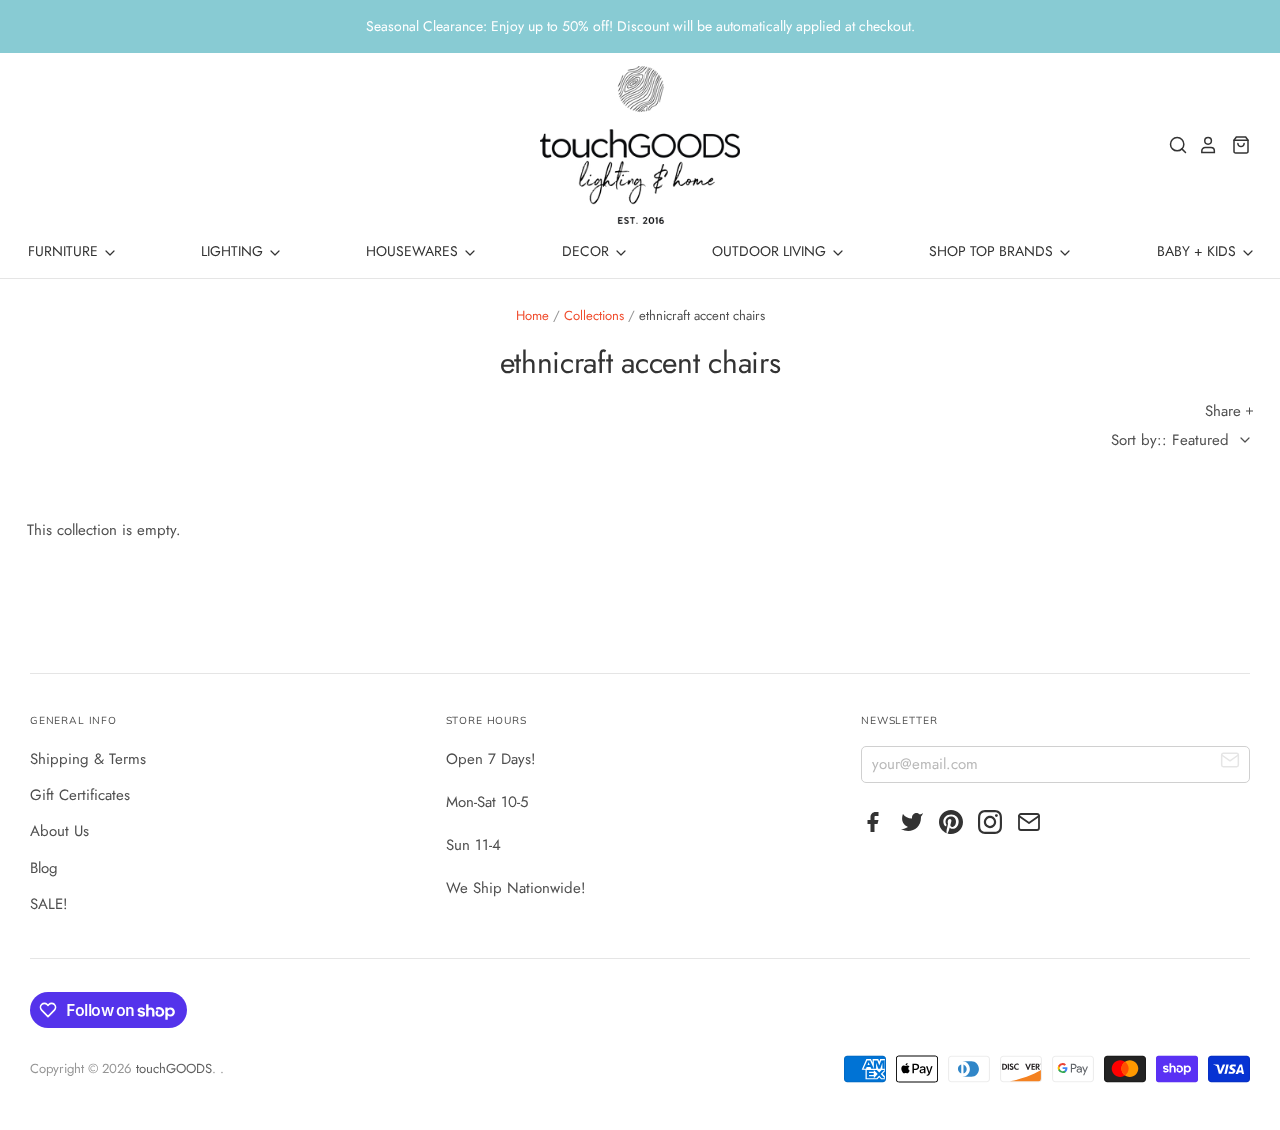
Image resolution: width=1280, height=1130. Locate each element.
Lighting (234, 251)
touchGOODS (174, 1068)
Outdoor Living (771, 251)
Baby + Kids (1198, 251)
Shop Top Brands (993, 251)
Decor (587, 251)
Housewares (414, 251)
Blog (44, 868)
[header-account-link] (1203, 145)
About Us (59, 831)
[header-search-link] (1173, 145)
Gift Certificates (80, 795)
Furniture (65, 251)
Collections (594, 315)
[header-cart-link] (1235, 145)
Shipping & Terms (88, 759)
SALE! (49, 904)
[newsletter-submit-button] (1230, 763)
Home (532, 315)
